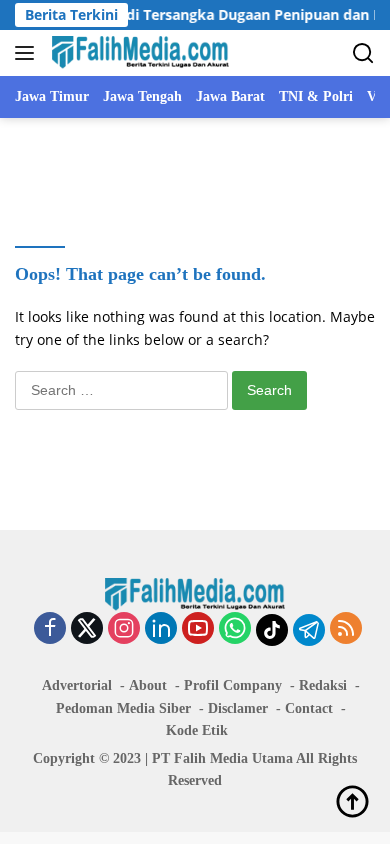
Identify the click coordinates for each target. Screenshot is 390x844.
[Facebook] (50, 629)
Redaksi (323, 685)
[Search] (363, 53)
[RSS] (346, 629)
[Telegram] (309, 630)
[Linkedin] (161, 629)
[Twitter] (87, 629)
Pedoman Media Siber (123, 708)
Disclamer (238, 708)
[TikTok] (272, 630)
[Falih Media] (138, 53)
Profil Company (233, 685)
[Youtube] (198, 629)
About (148, 685)
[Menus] (28, 53)
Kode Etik (197, 730)
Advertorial (77, 685)
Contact (309, 708)
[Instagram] (124, 629)
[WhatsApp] (235, 629)
